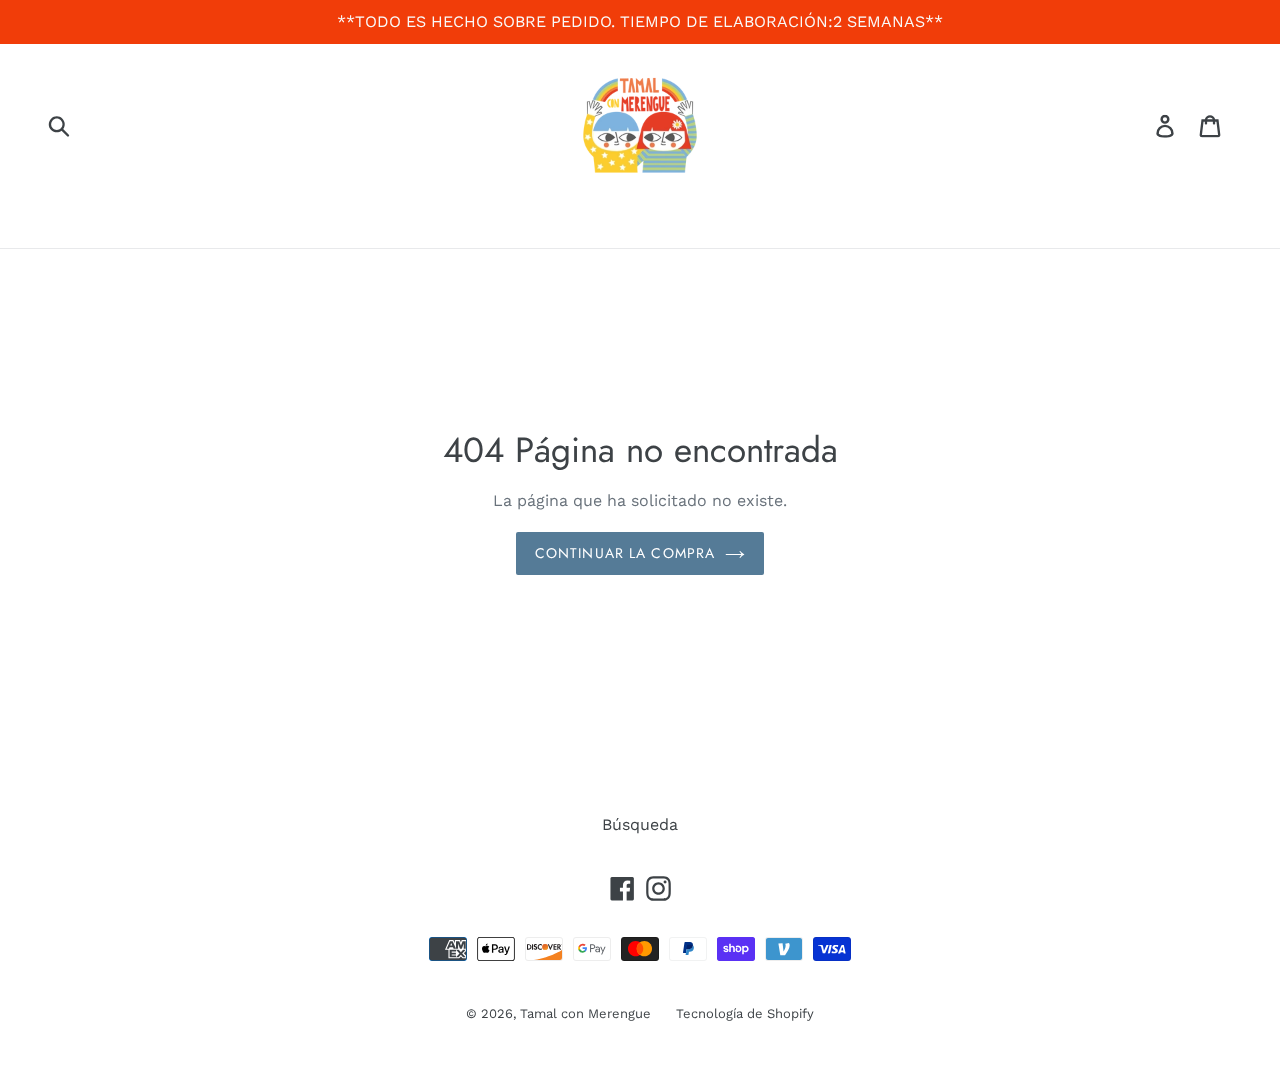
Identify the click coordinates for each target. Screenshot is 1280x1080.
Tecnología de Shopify (745, 1013)
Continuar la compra (625, 553)
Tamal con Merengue (585, 1013)
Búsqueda (640, 824)
